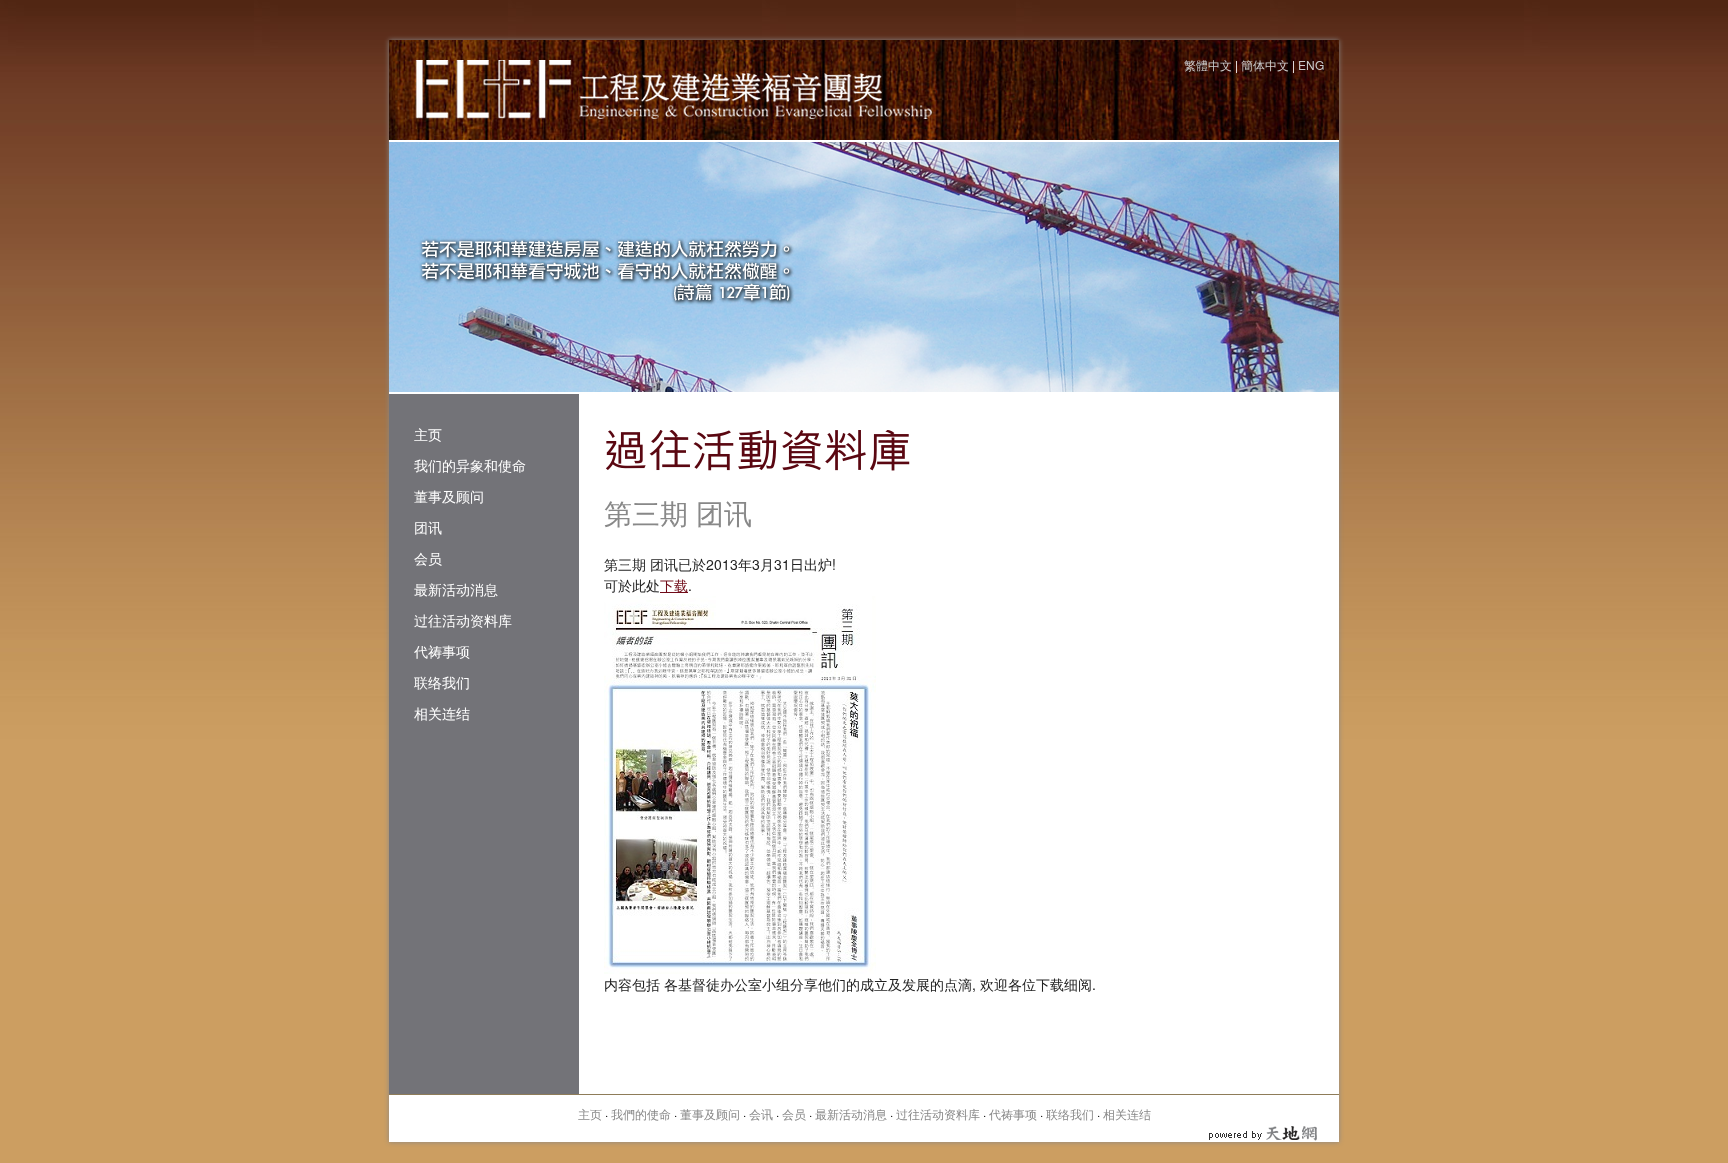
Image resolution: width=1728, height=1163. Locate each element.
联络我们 (442, 682)
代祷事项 (442, 651)
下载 (674, 585)
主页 (428, 434)
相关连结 (442, 713)
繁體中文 (1208, 64)
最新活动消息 (456, 589)
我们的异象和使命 (470, 465)
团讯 (428, 527)
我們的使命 (641, 1113)
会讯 (761, 1113)
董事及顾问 (449, 496)
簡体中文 (1265, 64)
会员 (428, 558)
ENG (1311, 64)
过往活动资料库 (463, 620)
